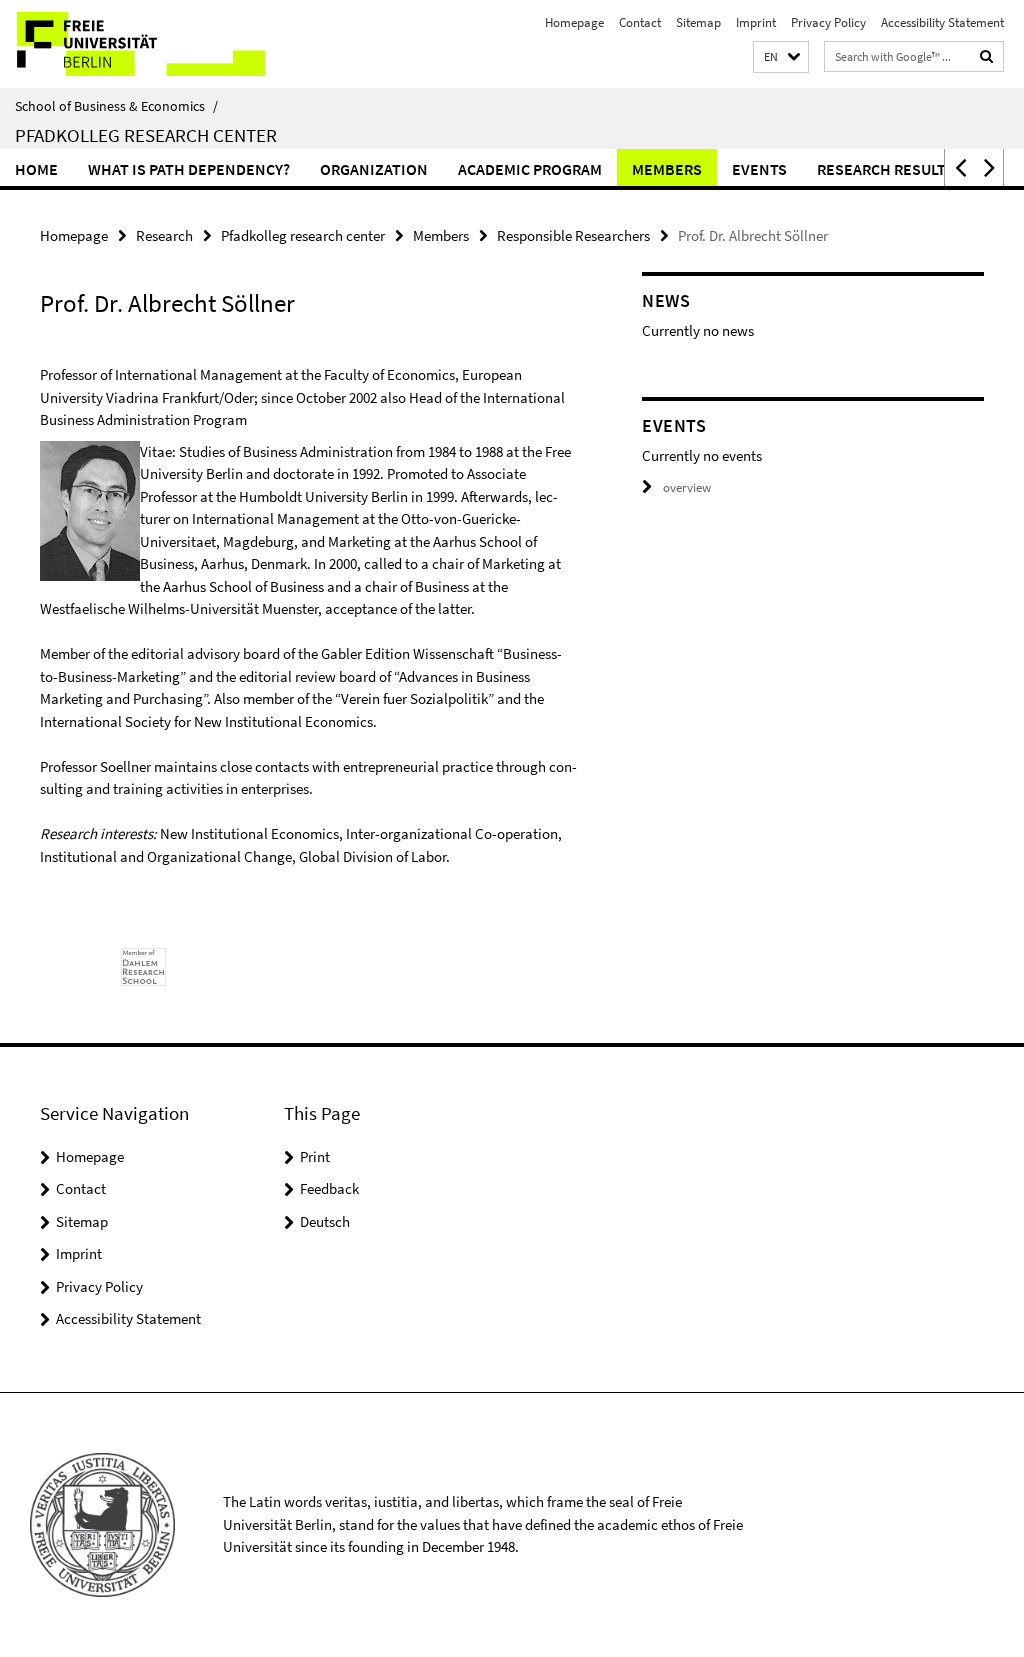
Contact (640, 22)
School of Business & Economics (116, 106)
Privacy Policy (828, 22)
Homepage (574, 22)
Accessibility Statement (942, 22)
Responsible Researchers (573, 235)
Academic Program (530, 169)
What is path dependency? (189, 169)
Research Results (885, 169)
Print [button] (315, 1156)
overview (687, 487)
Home (36, 169)
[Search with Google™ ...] (987, 56)
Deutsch (325, 1221)
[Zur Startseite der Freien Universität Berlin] (132, 44)
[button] (781, 57)
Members (667, 169)
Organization (374, 169)
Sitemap (698, 22)
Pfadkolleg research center (303, 235)
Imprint (756, 22)
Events (759, 169)
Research (164, 235)
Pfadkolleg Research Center (146, 135)
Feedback (329, 1188)
